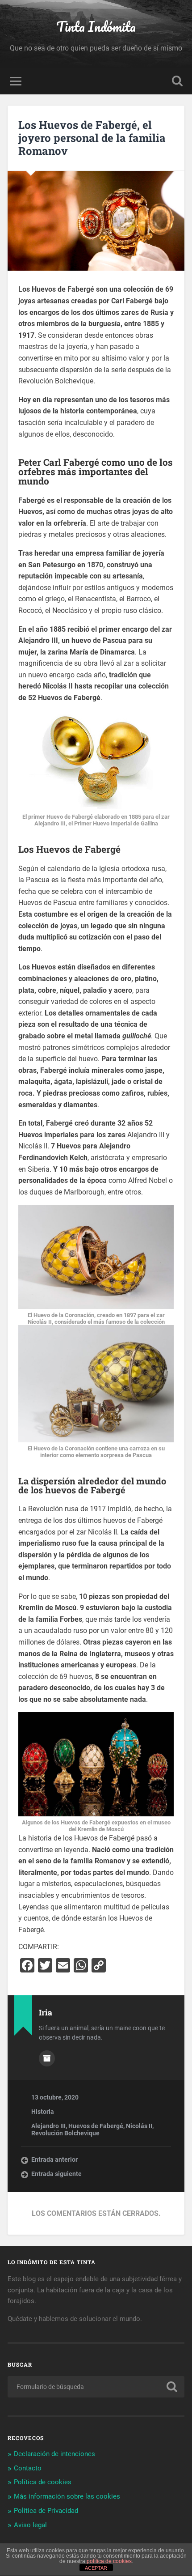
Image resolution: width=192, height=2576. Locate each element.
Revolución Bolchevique (65, 2133)
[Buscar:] (96, 2387)
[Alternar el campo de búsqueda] (177, 81)
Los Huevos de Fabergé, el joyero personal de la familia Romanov (92, 138)
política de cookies (109, 2561)
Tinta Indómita (96, 27)
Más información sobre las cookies (67, 2496)
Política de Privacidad (46, 2511)
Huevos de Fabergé (96, 2126)
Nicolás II (139, 2126)
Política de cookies (43, 2482)
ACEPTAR (96, 2568)
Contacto (28, 2468)
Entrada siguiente (56, 2174)
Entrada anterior (54, 2159)
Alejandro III (48, 2126)
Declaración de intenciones (54, 2454)
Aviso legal (30, 2525)
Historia (43, 2112)
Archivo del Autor (47, 2058)
